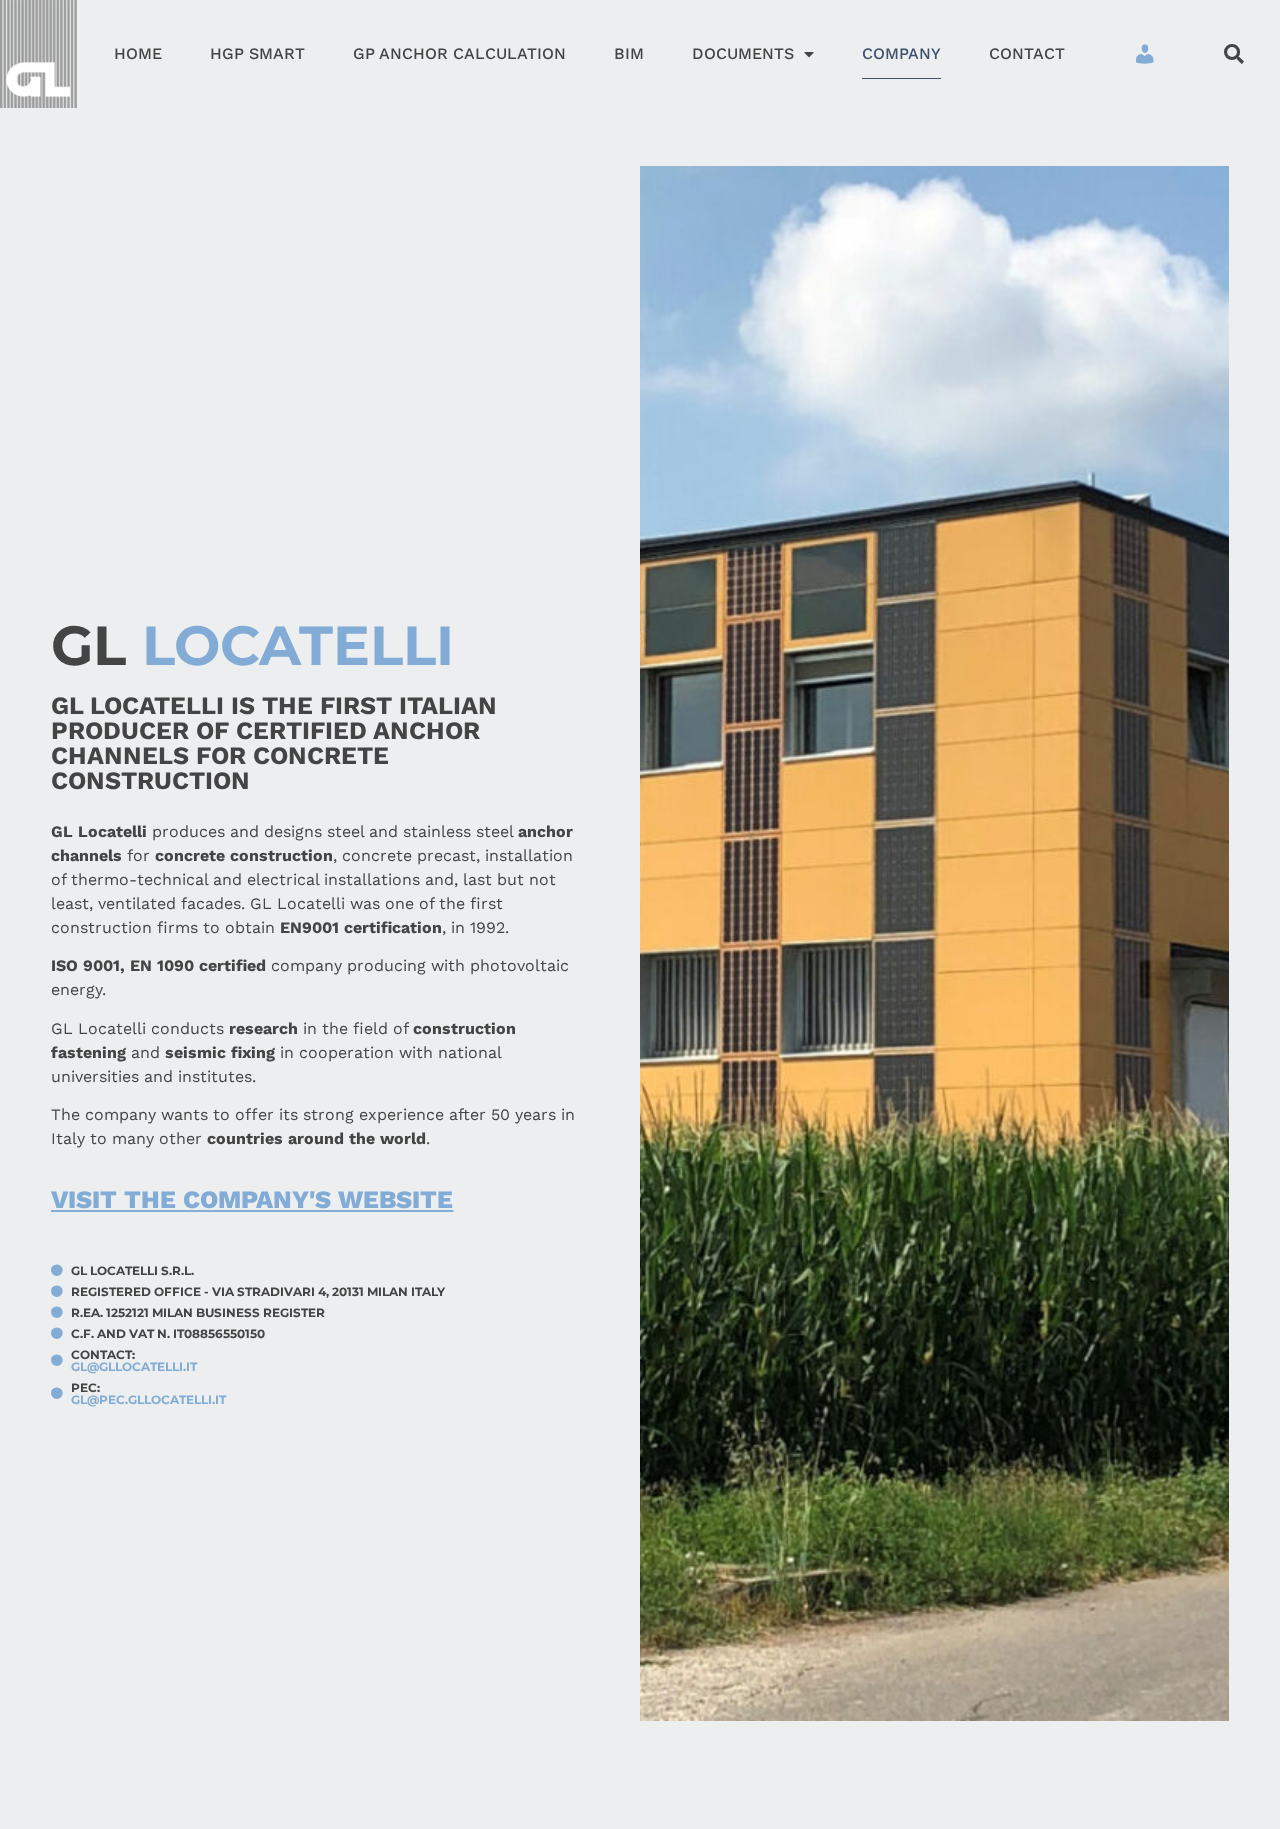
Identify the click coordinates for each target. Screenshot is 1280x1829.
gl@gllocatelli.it (134, 1367)
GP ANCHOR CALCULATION (459, 53)
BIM (629, 53)
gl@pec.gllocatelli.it (148, 1400)
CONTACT (1027, 53)
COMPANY (901, 53)
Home (138, 53)
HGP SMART (257, 53)
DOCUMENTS (743, 53)
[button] (1233, 53)
